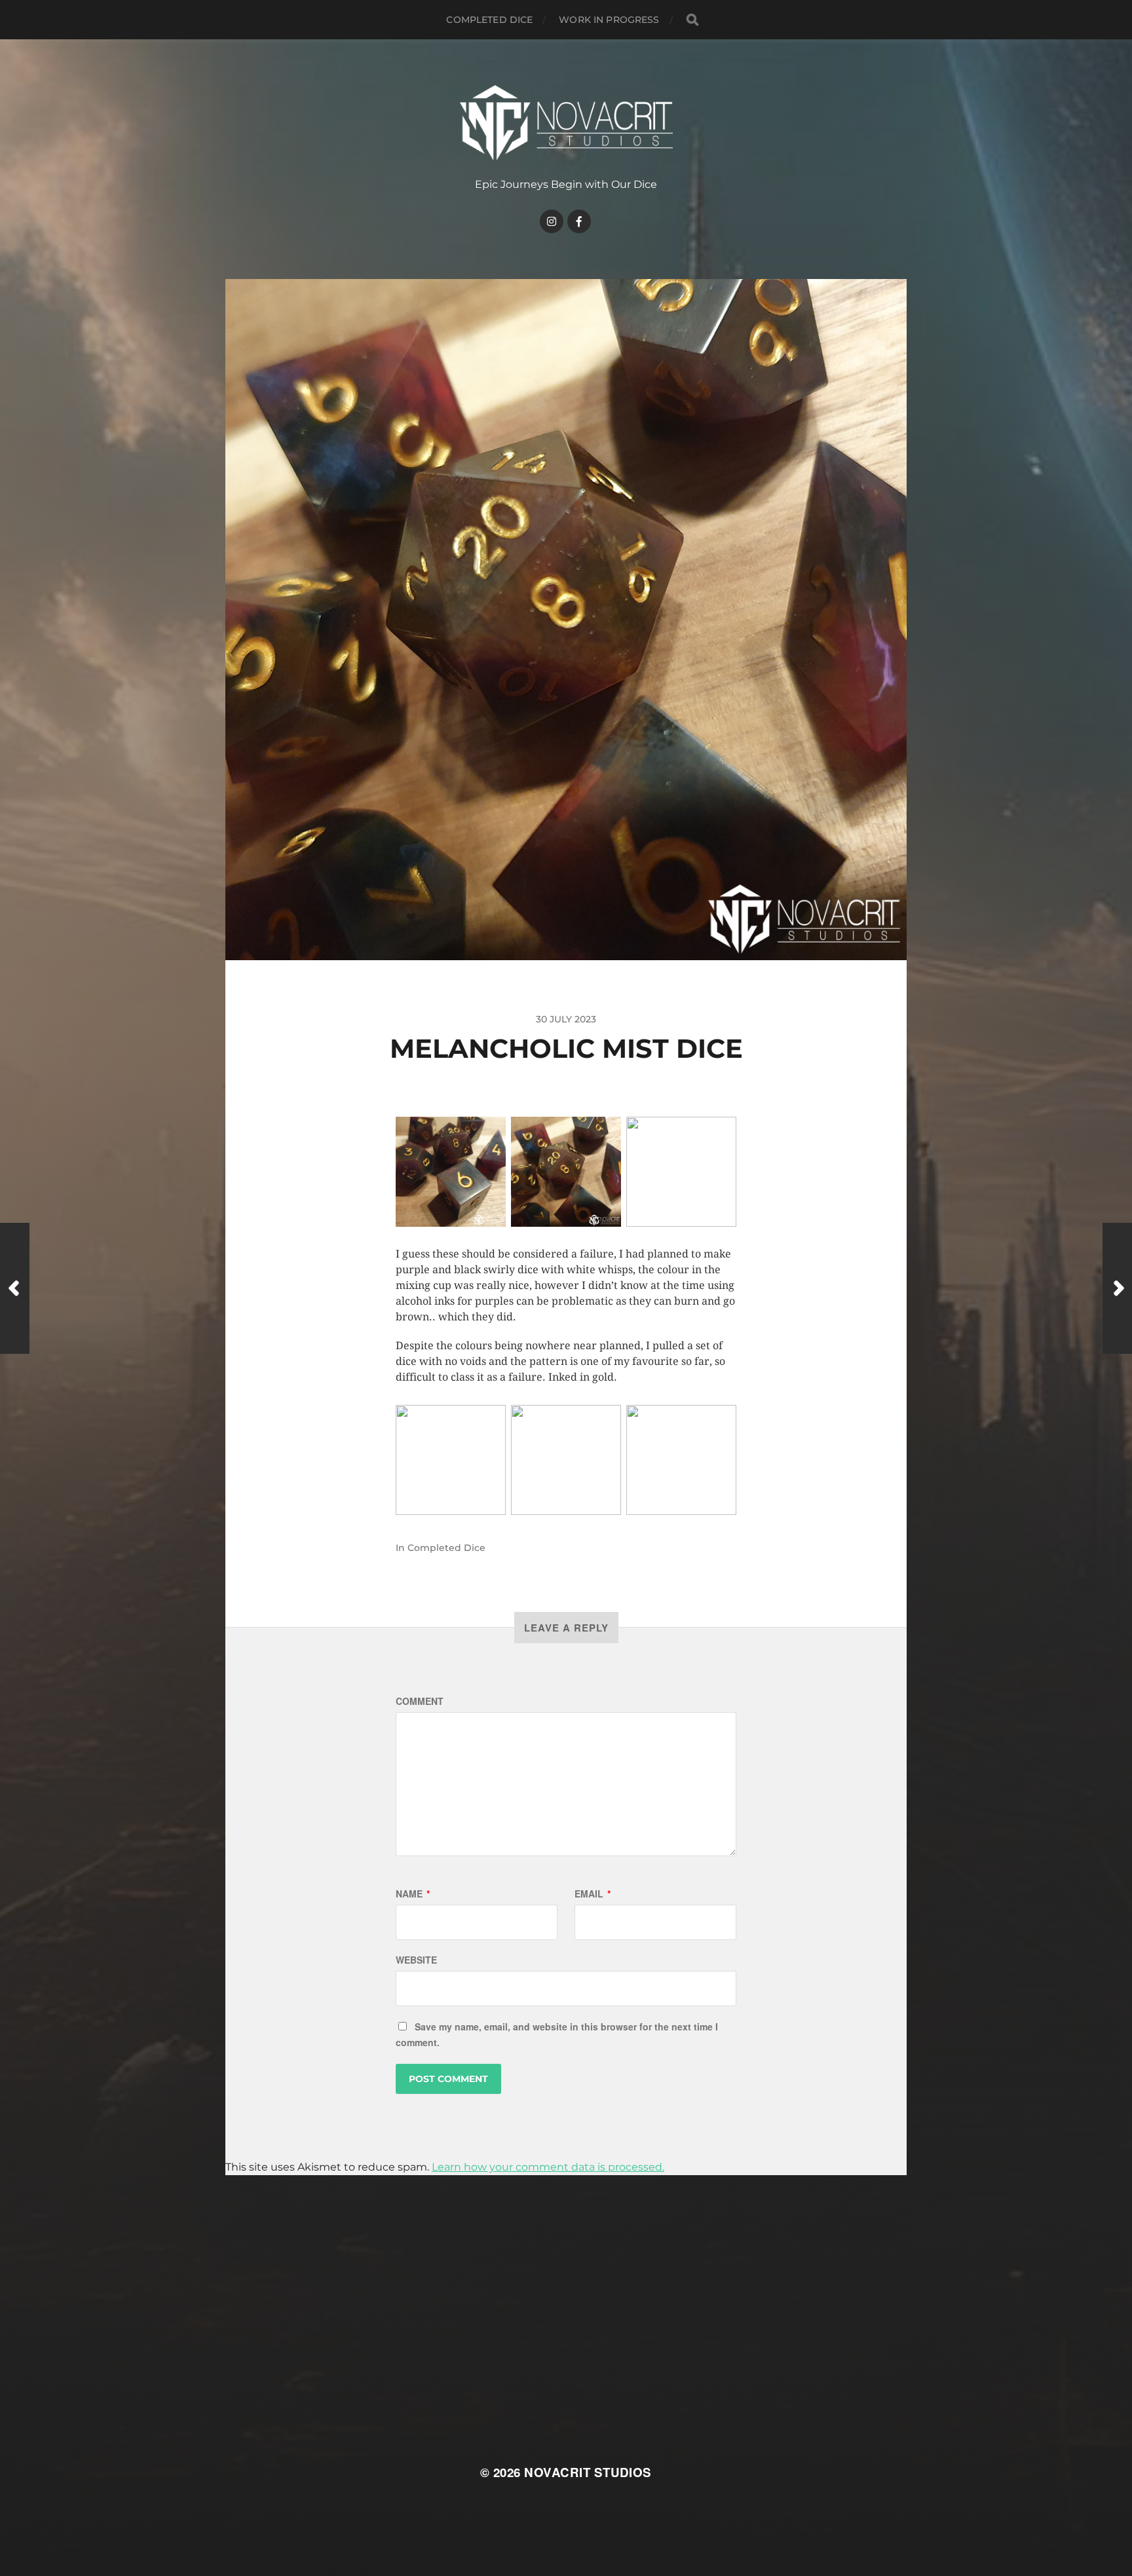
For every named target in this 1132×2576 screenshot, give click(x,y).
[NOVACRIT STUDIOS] (566, 123)
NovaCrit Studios (588, 2472)
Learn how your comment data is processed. (548, 2167)
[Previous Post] (15, 1288)
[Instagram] (552, 221)
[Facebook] (579, 221)
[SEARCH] (692, 20)
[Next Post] (1117, 1288)
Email (593, 1894)
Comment (420, 1701)
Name (413, 1894)
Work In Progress (609, 20)
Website (416, 1960)
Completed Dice (489, 20)
